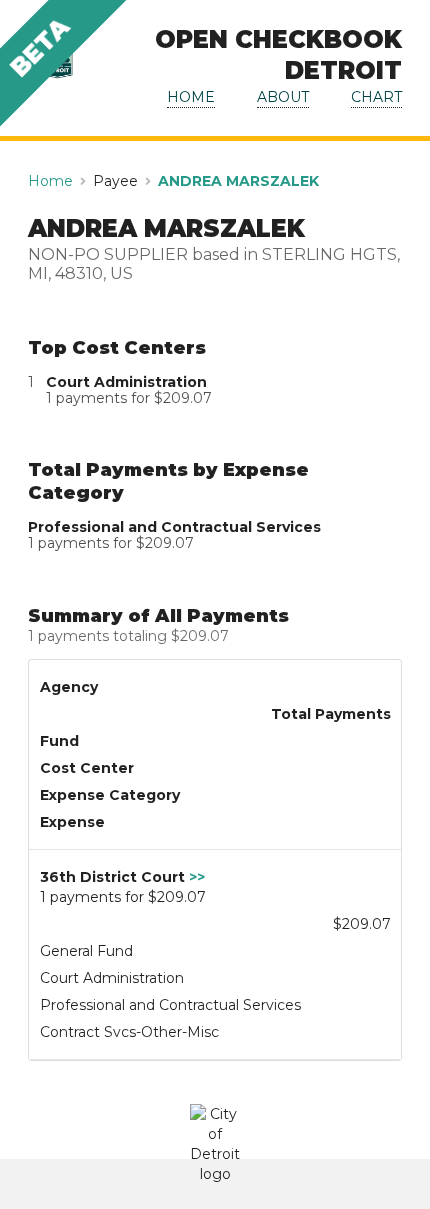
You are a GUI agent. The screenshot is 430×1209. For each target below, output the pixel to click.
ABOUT (283, 97)
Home (50, 181)
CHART (376, 97)
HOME (191, 97)
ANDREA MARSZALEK (238, 181)
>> (197, 877)
